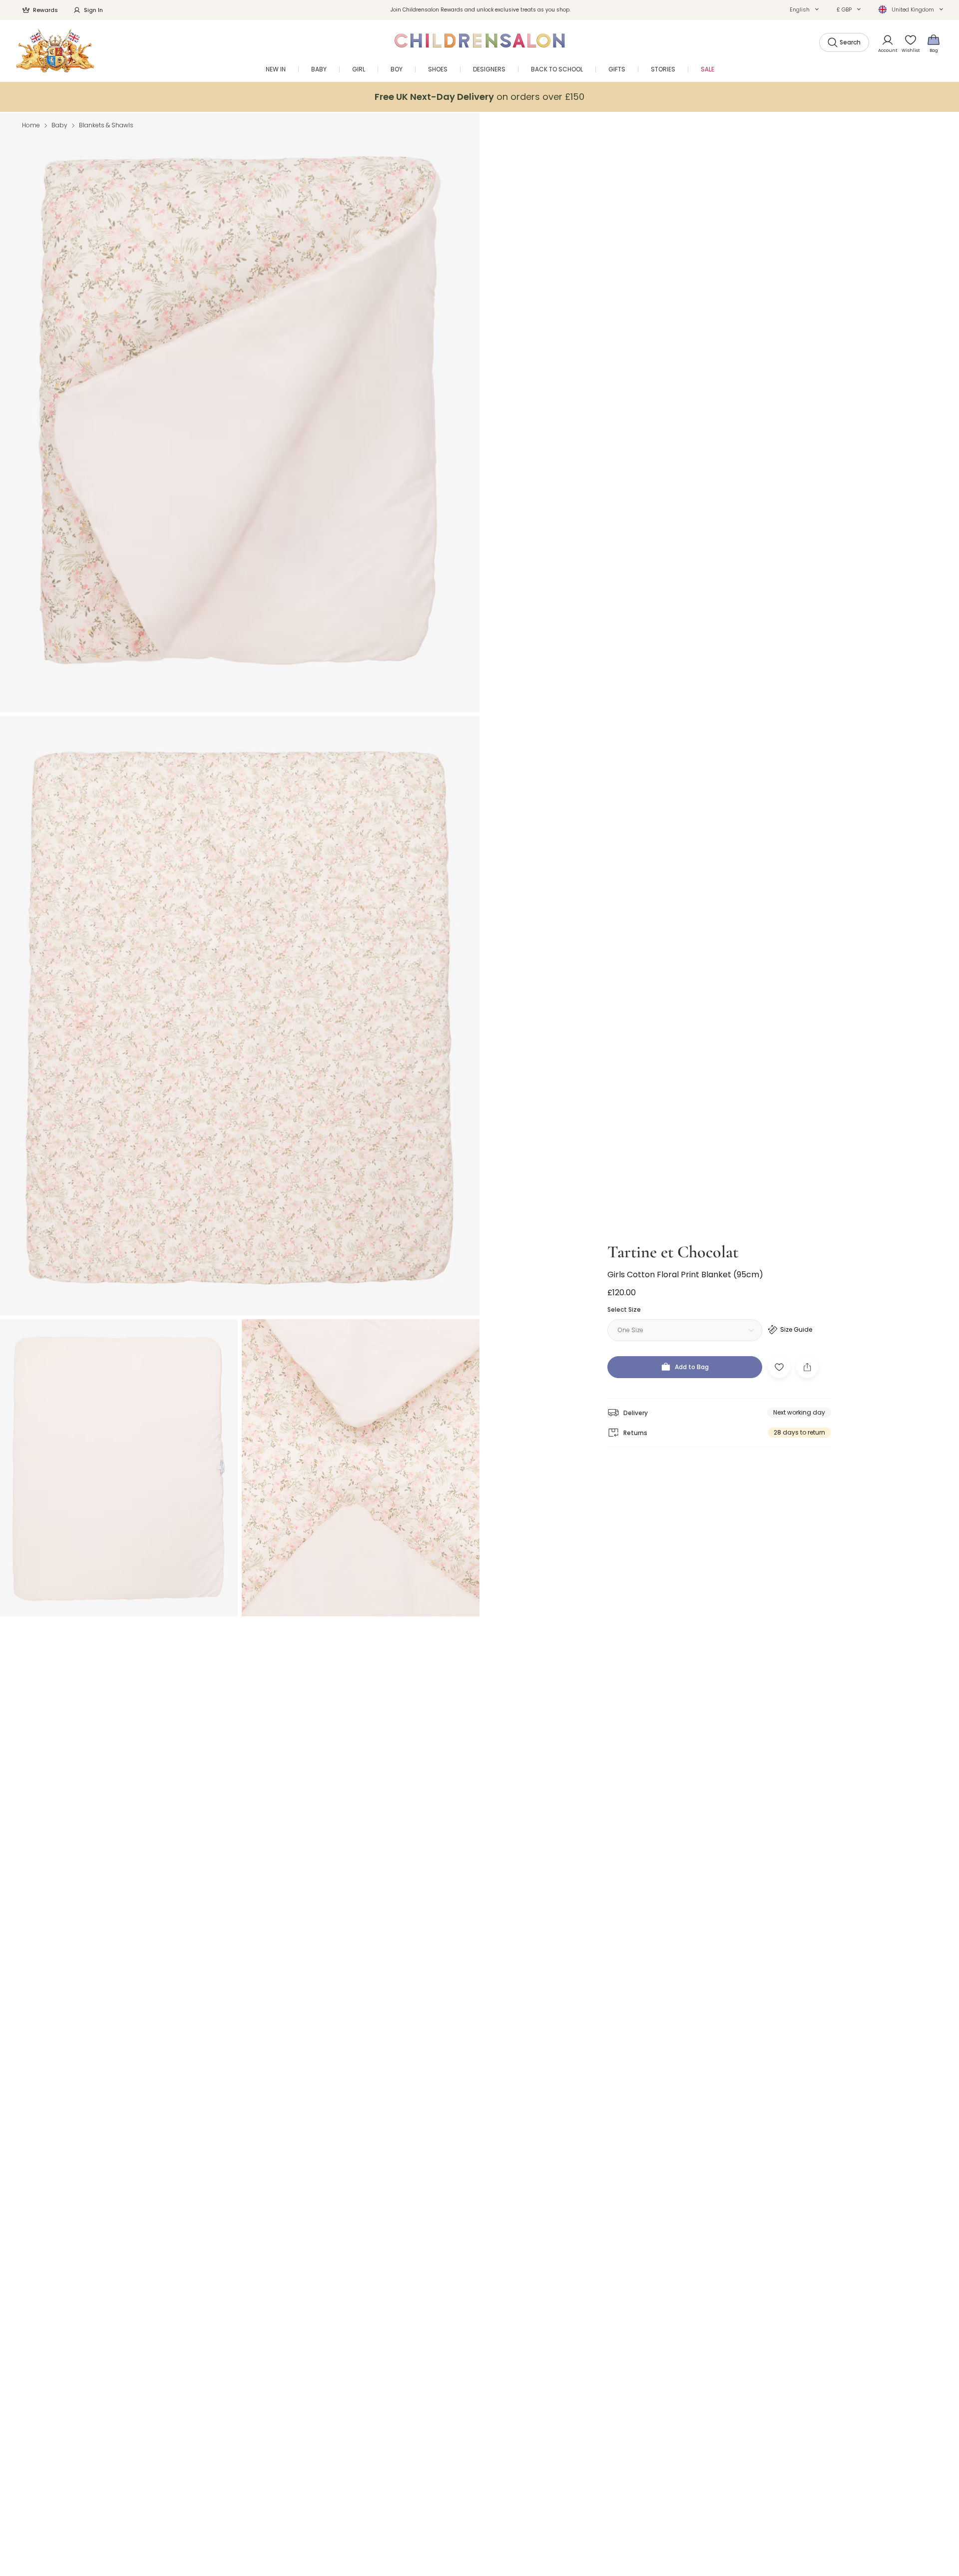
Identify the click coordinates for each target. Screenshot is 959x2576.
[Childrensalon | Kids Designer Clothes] (55, 51)
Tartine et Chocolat (673, 1252)
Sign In (93, 10)
